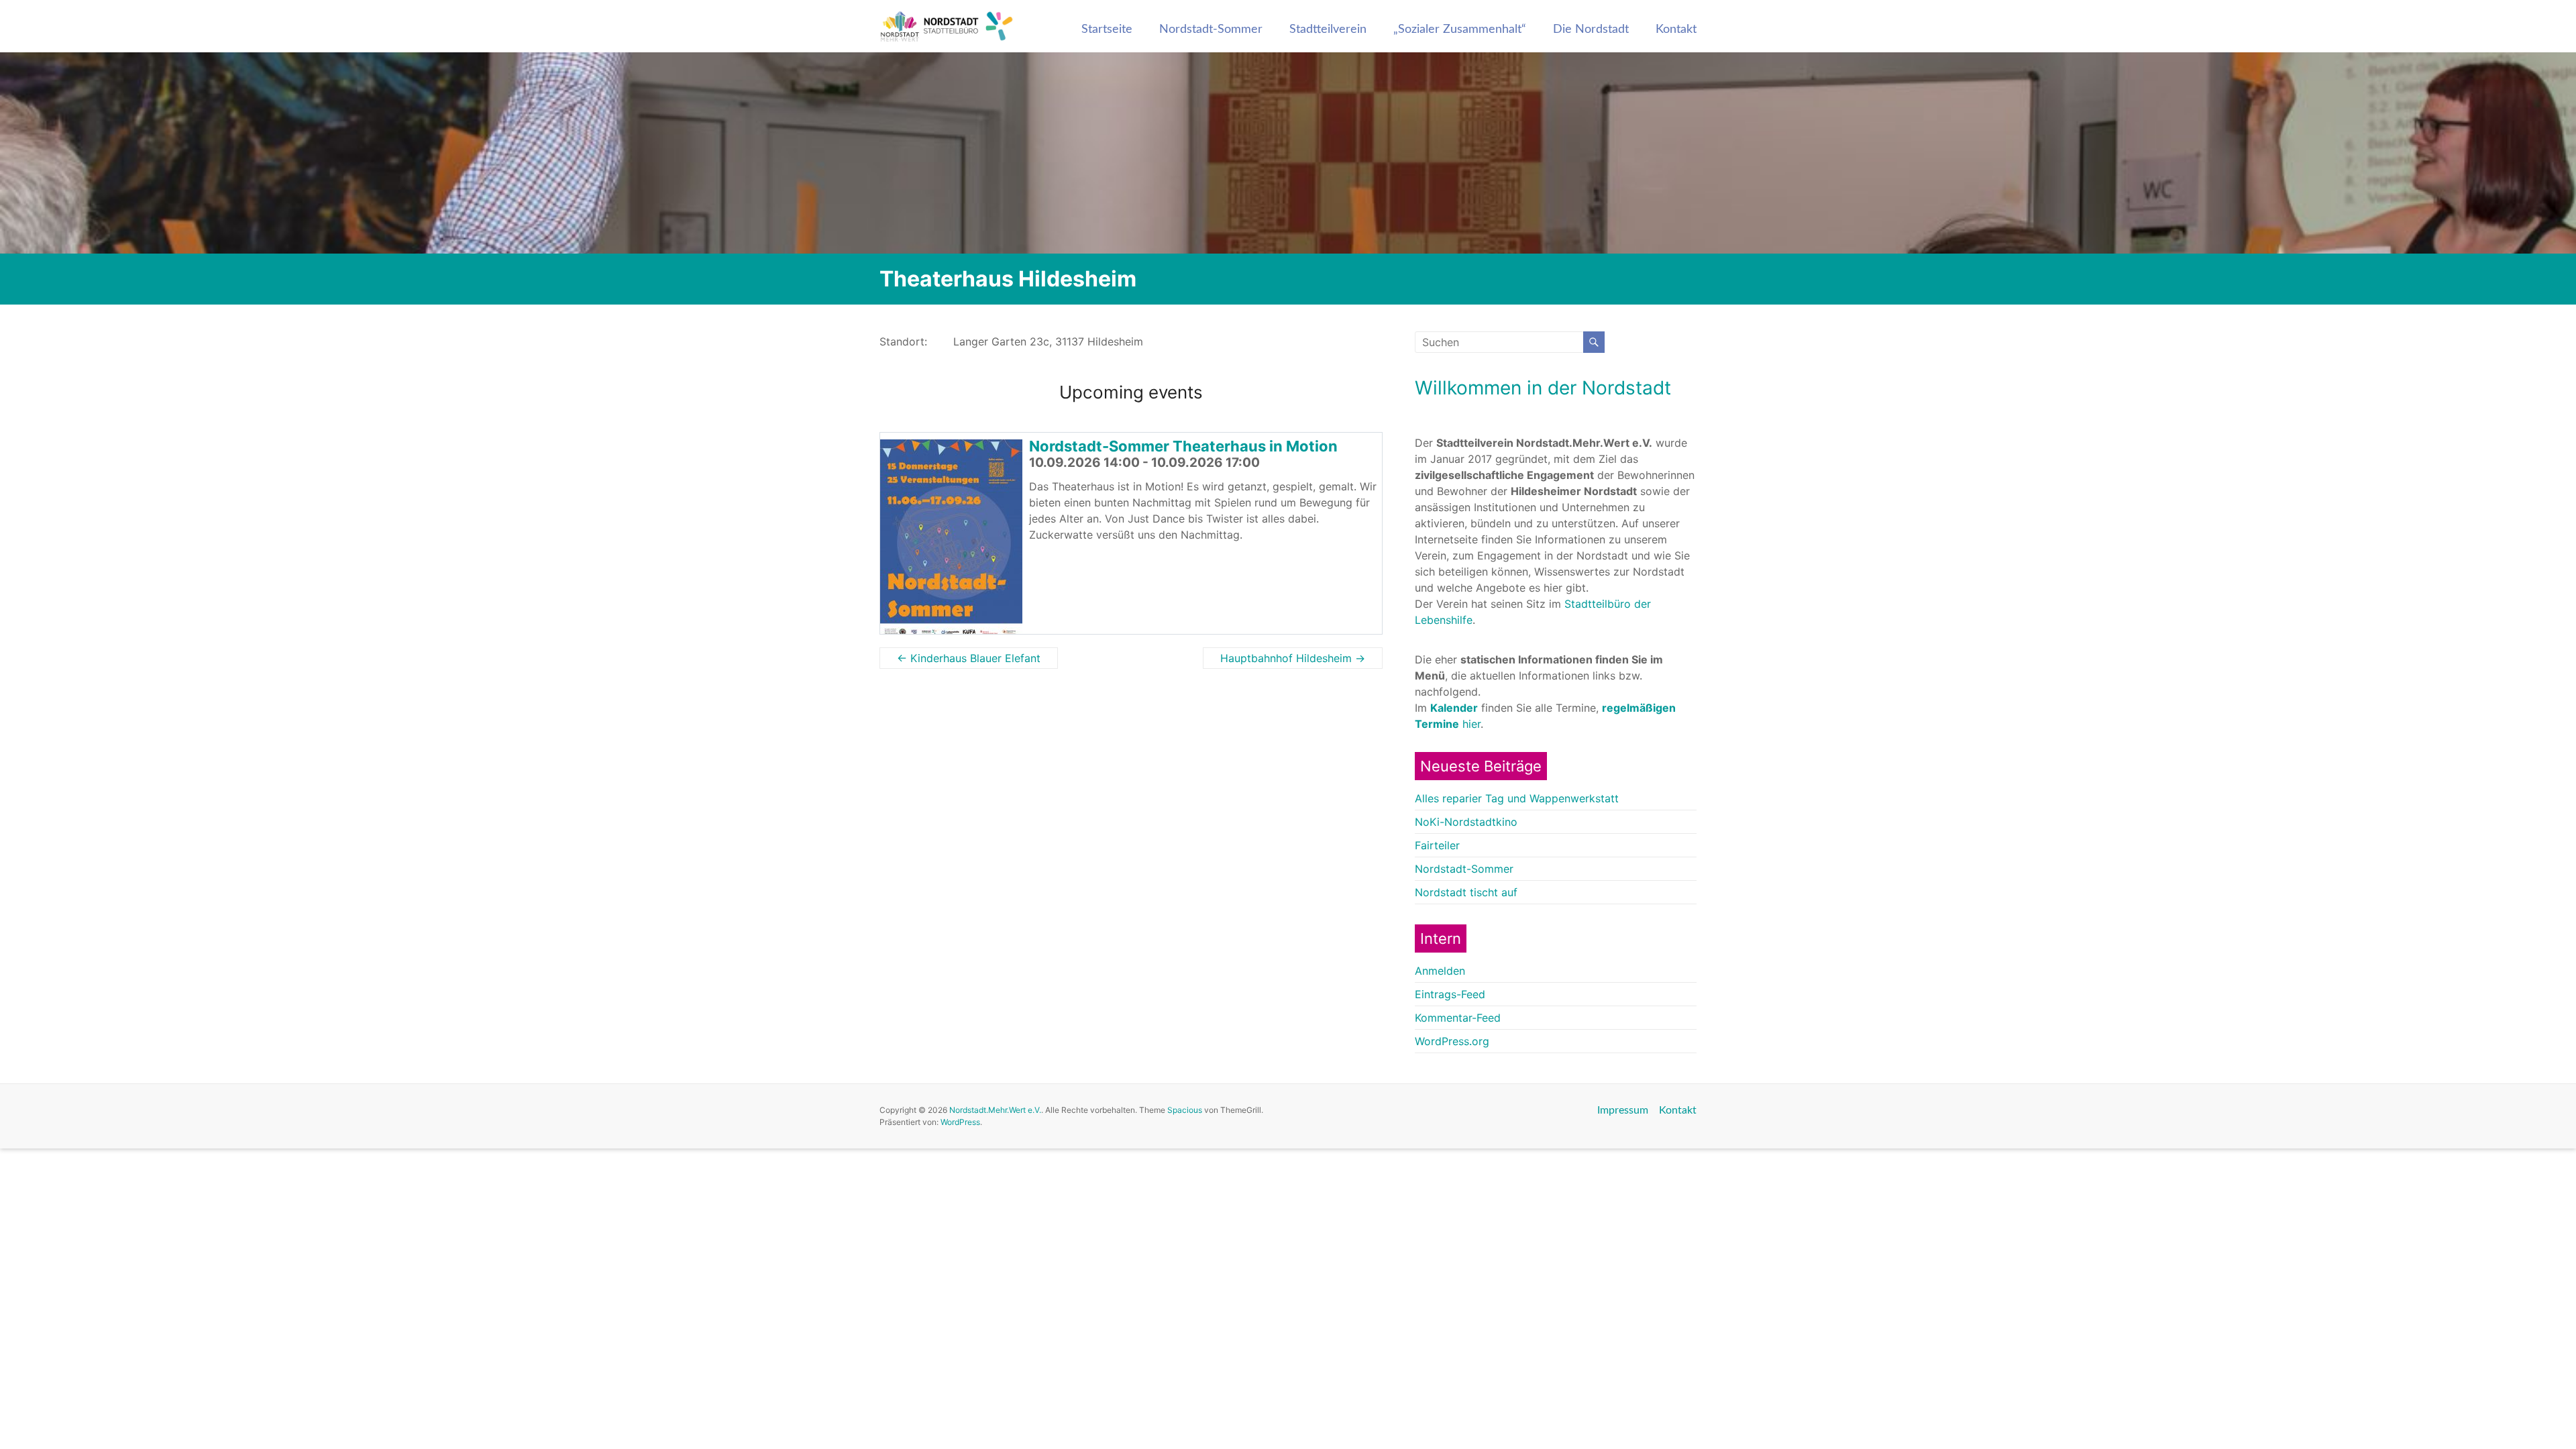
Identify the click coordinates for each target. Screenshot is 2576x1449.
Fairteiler (1437, 845)
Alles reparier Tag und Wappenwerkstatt (1517, 798)
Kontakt (1676, 30)
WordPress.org (1452, 1041)
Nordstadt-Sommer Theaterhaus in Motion (1183, 446)
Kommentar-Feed (1458, 1018)
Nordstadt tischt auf (1466, 892)
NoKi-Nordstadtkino (1466, 822)
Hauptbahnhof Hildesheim (1293, 658)
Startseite (1107, 30)
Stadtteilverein (1328, 30)
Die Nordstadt (1591, 30)
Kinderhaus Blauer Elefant (969, 658)
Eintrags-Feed (1450, 994)
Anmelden (1440, 971)
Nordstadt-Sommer (1211, 30)
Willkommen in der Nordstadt (1543, 388)
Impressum (1623, 1110)
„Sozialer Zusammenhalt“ (1460, 30)
